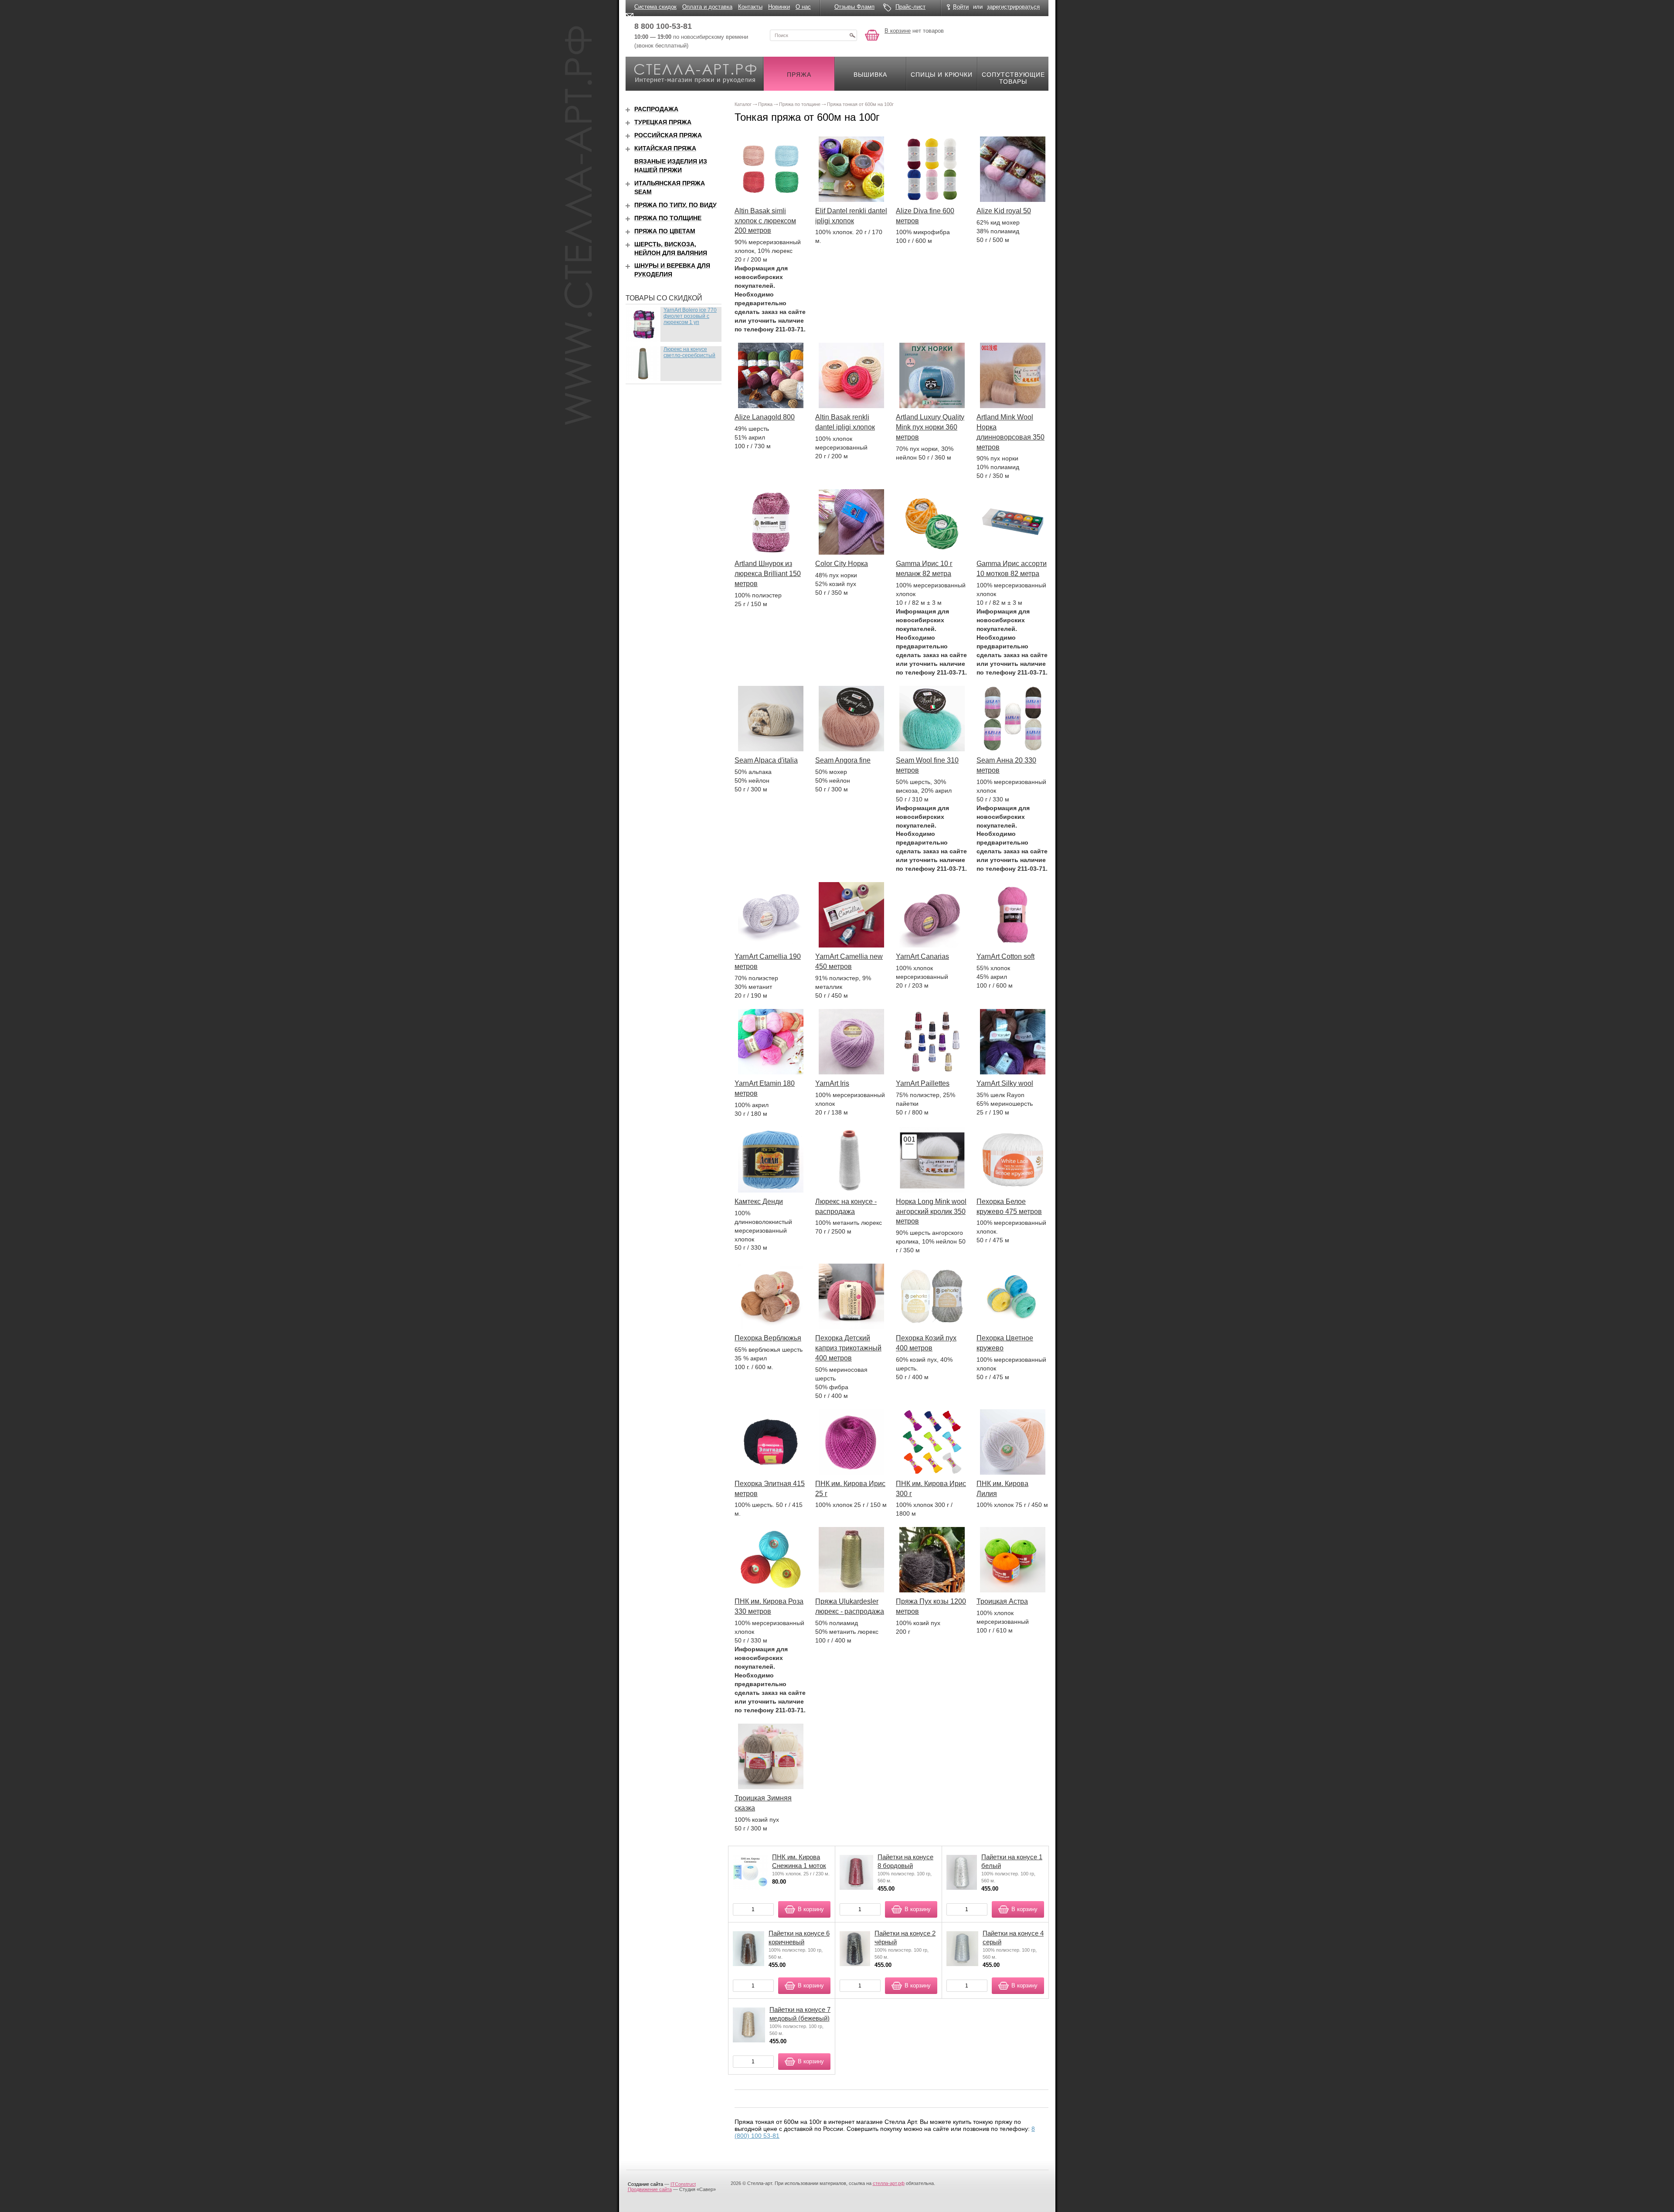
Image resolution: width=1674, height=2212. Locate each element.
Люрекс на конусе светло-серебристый (689, 352)
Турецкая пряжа (663, 122)
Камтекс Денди (759, 1201)
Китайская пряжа (665, 148)
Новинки (779, 7)
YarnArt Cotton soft (1005, 956)
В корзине (898, 31)
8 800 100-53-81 (663, 26)
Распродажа (656, 109)
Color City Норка (842, 564)
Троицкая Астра (1002, 1601)
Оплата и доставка (707, 7)
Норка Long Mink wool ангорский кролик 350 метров (931, 1212)
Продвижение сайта (650, 2189)
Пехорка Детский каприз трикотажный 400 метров (848, 1348)
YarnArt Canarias (922, 956)
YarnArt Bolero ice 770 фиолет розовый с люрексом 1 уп (690, 316)
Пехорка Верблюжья (768, 1338)
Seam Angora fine (843, 760)
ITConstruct (683, 2184)
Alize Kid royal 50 (1004, 211)
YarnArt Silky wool (1005, 1083)
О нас (803, 7)
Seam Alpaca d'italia (766, 760)
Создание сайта (645, 2184)
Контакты (750, 7)
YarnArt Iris (832, 1083)
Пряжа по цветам (665, 231)
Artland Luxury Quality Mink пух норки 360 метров (930, 427)
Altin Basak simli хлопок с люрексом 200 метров (765, 221)
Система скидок (655, 7)
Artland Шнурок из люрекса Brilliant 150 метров (768, 574)
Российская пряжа (668, 135)
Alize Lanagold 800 (765, 417)
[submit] (852, 35)
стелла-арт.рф (889, 2183)
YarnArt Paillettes (923, 1083)
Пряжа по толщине (668, 218)
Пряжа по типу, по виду (675, 205)
